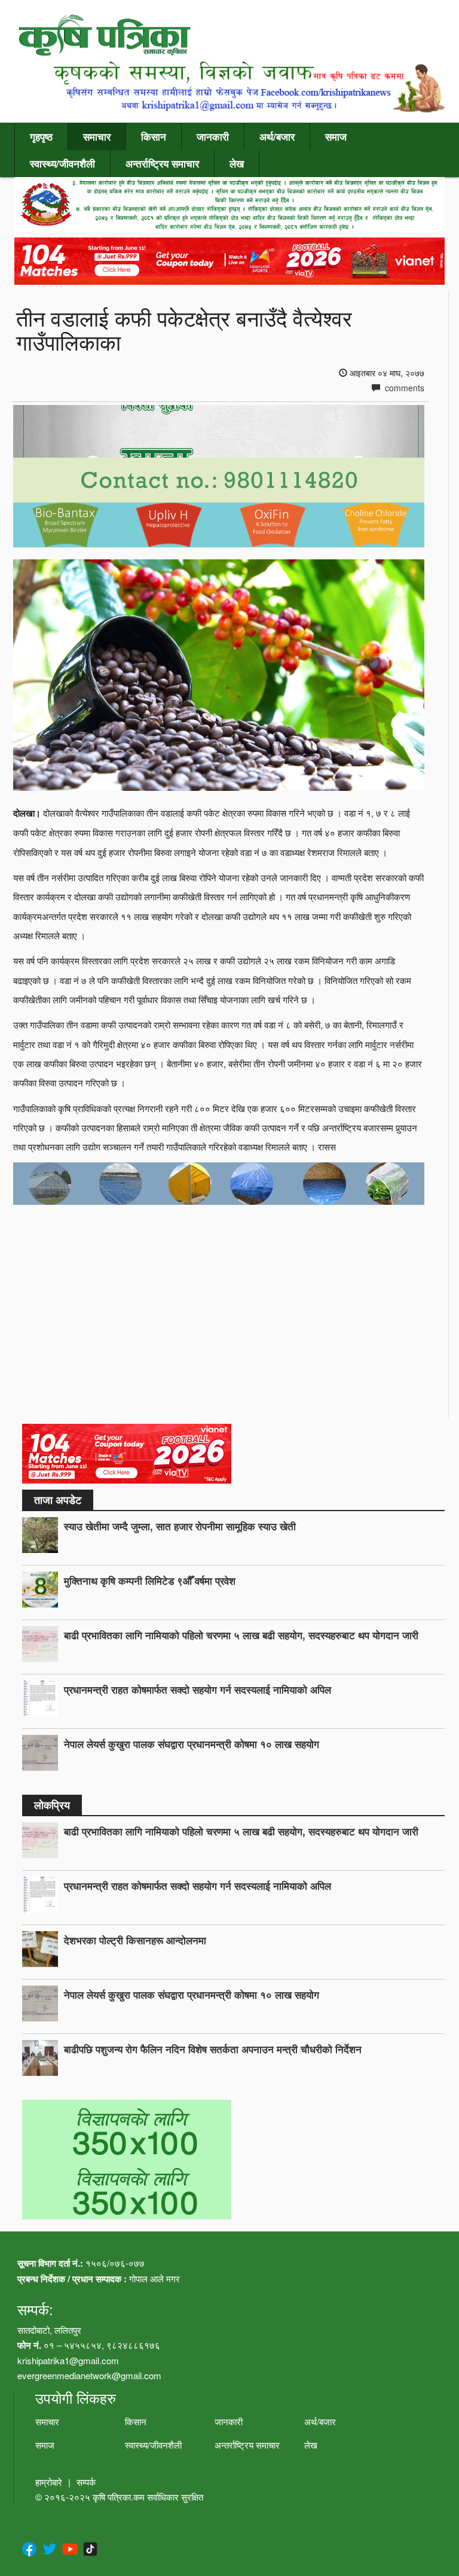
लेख (237, 163)
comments (403, 388)
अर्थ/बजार (277, 136)
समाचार (97, 136)
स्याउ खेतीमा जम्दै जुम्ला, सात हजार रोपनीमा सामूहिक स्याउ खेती (180, 1526)
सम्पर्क (86, 2482)
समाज (336, 136)
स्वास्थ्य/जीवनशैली (62, 163)
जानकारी (213, 136)
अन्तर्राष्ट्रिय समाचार (162, 163)
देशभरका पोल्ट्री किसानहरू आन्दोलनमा (135, 1940)
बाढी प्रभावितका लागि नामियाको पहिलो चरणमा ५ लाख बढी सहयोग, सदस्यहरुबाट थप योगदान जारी (241, 1635)
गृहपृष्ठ (41, 136)
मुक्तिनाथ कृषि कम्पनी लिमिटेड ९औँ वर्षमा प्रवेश (150, 1581)
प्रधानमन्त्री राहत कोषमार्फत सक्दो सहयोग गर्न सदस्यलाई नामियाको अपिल (198, 1689)
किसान (154, 136)
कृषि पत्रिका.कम (120, 2497)
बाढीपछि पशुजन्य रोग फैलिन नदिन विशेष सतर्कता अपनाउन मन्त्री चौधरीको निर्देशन (213, 2049)
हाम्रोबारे (49, 2482)
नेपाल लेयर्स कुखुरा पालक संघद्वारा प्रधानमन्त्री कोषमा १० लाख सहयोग (192, 1744)
